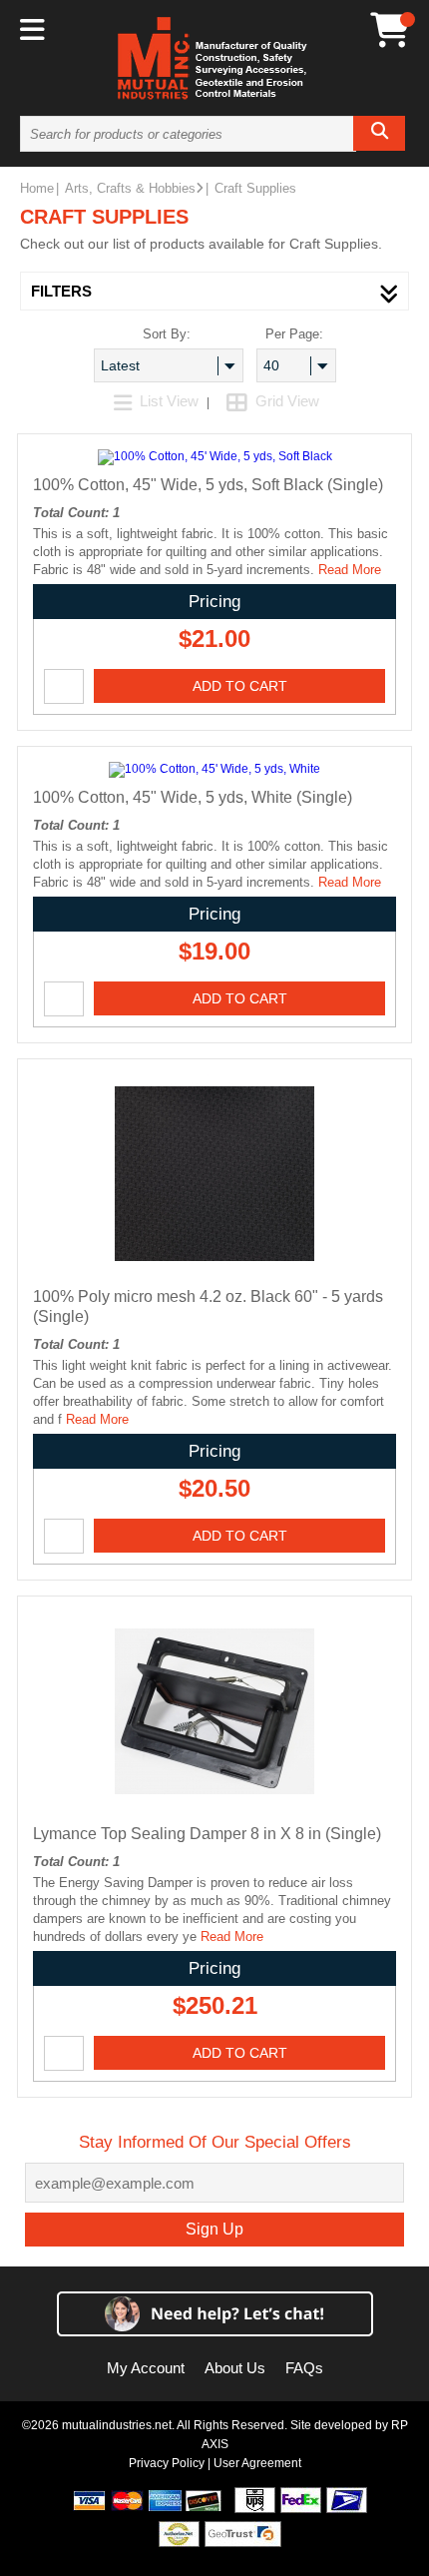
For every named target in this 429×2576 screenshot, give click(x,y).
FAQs (304, 2368)
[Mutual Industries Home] (214, 99)
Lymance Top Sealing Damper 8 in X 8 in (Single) (207, 1834)
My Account (146, 2368)
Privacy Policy (167, 2463)
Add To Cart (240, 686)
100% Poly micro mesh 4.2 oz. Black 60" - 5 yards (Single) (208, 1306)
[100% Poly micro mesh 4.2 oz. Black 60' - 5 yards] (214, 1270)
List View (169, 401)
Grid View (285, 401)
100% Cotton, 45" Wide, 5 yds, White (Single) (193, 797)
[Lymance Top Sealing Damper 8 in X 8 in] (214, 1807)
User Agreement (257, 2463)
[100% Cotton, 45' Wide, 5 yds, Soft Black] (215, 456)
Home (37, 188)
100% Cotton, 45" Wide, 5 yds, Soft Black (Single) (208, 485)
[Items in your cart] (390, 30)
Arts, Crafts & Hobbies (130, 188)
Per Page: (294, 334)
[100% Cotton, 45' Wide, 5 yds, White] (214, 769)
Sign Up (214, 2229)
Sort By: (167, 334)
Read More (350, 570)
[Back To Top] (379, 1285)
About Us (235, 2368)
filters (61, 291)
